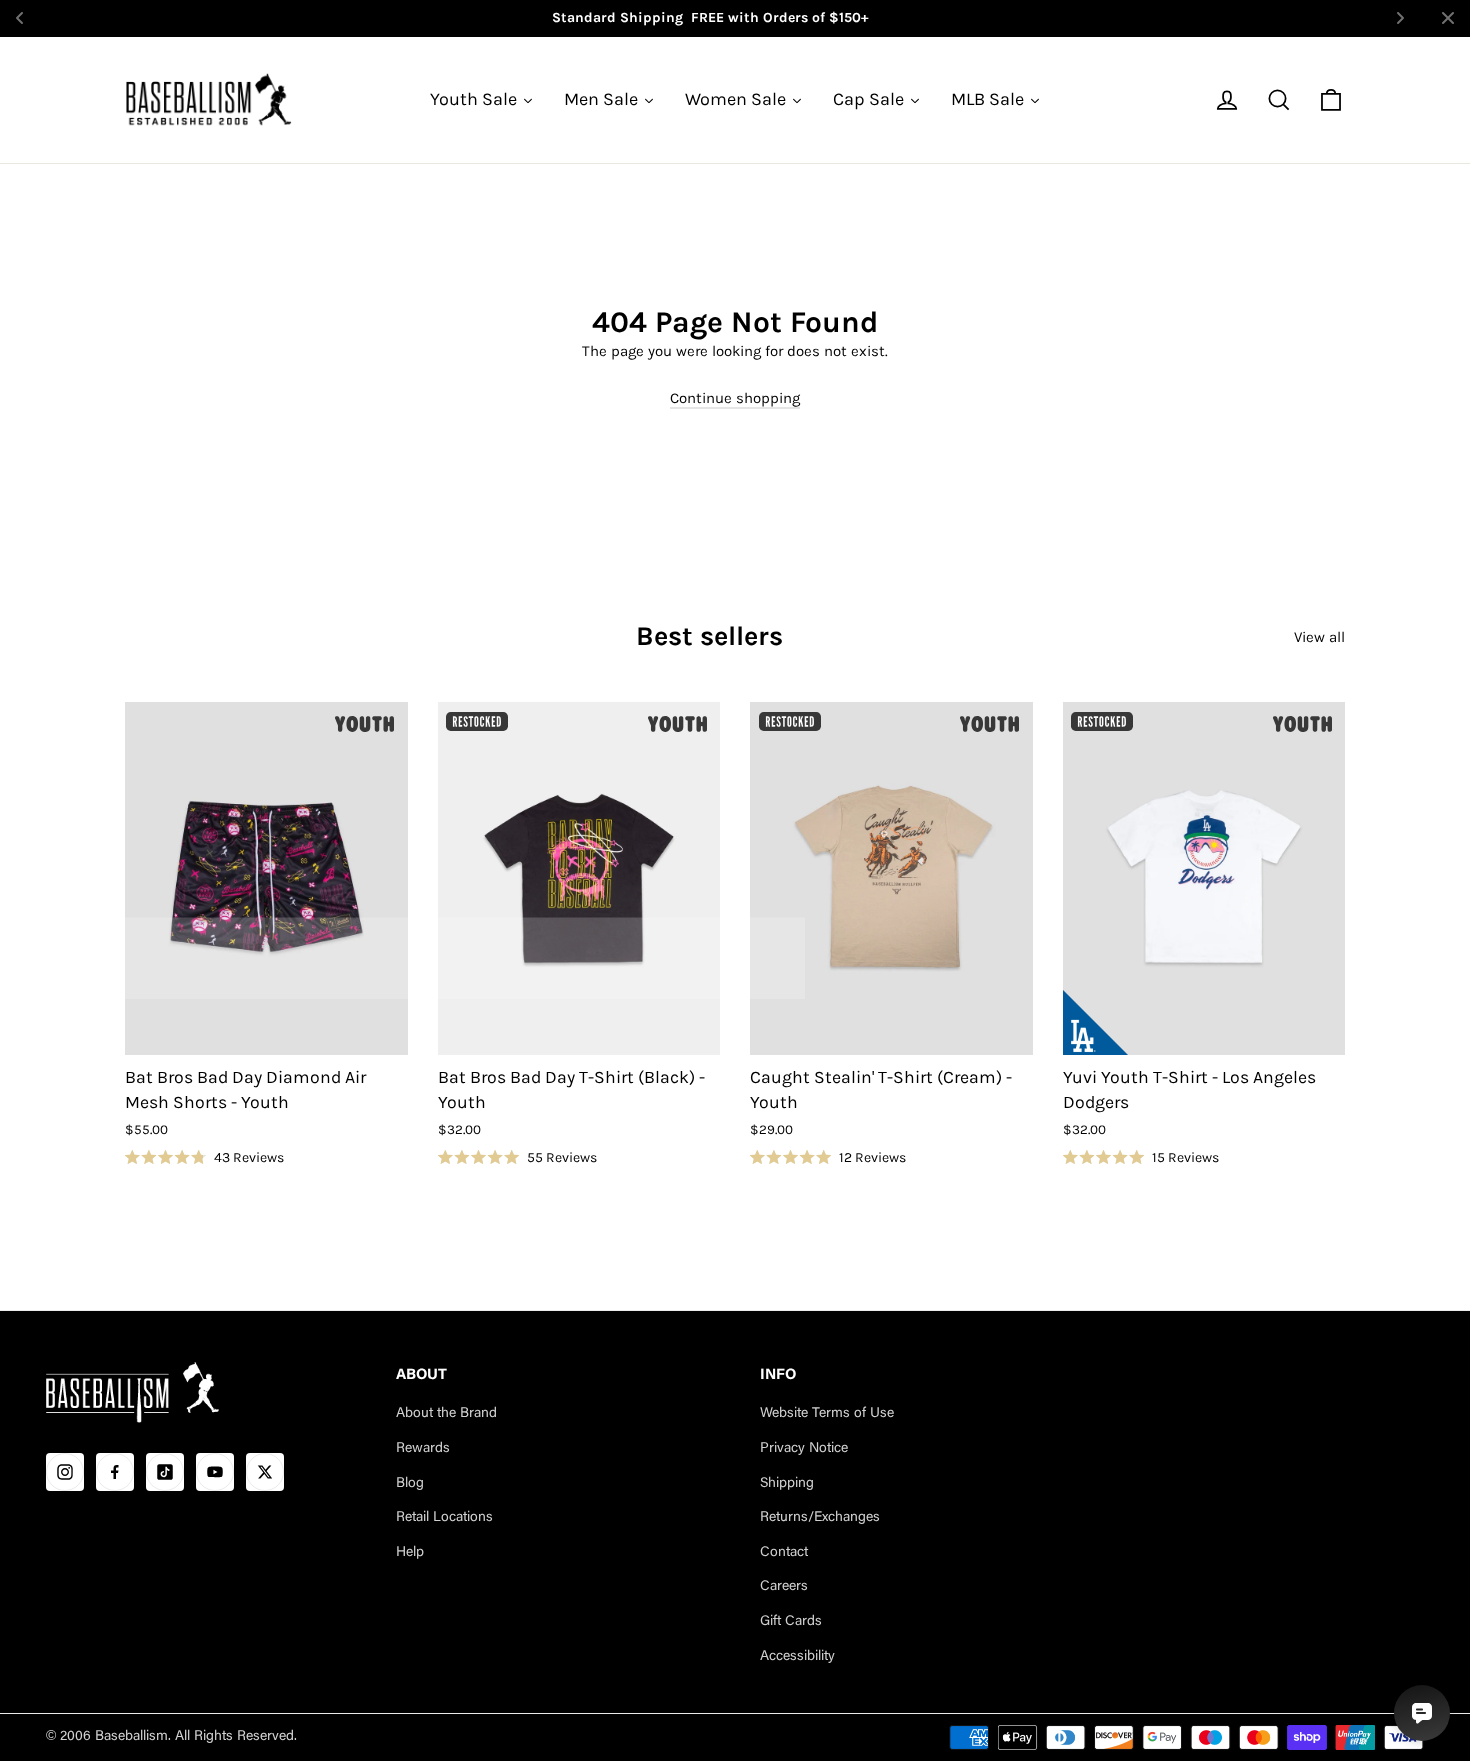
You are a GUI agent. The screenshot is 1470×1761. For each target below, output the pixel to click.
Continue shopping (735, 398)
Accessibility (797, 1657)
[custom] (65, 1472)
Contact (784, 1553)
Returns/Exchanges (820, 1518)
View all (1319, 637)
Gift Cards (791, 1622)
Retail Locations (444, 1518)
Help (410, 1553)
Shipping (787, 1484)
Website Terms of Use (827, 1414)
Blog (410, 1484)
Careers (784, 1587)
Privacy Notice (804, 1449)
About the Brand (446, 1414)
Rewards (423, 1449)
